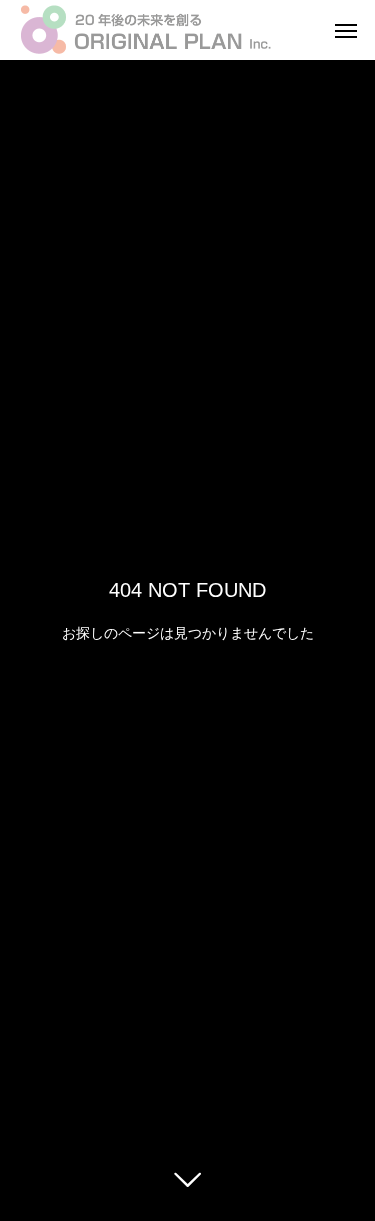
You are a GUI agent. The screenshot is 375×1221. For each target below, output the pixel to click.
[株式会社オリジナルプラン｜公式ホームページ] (152, 30)
